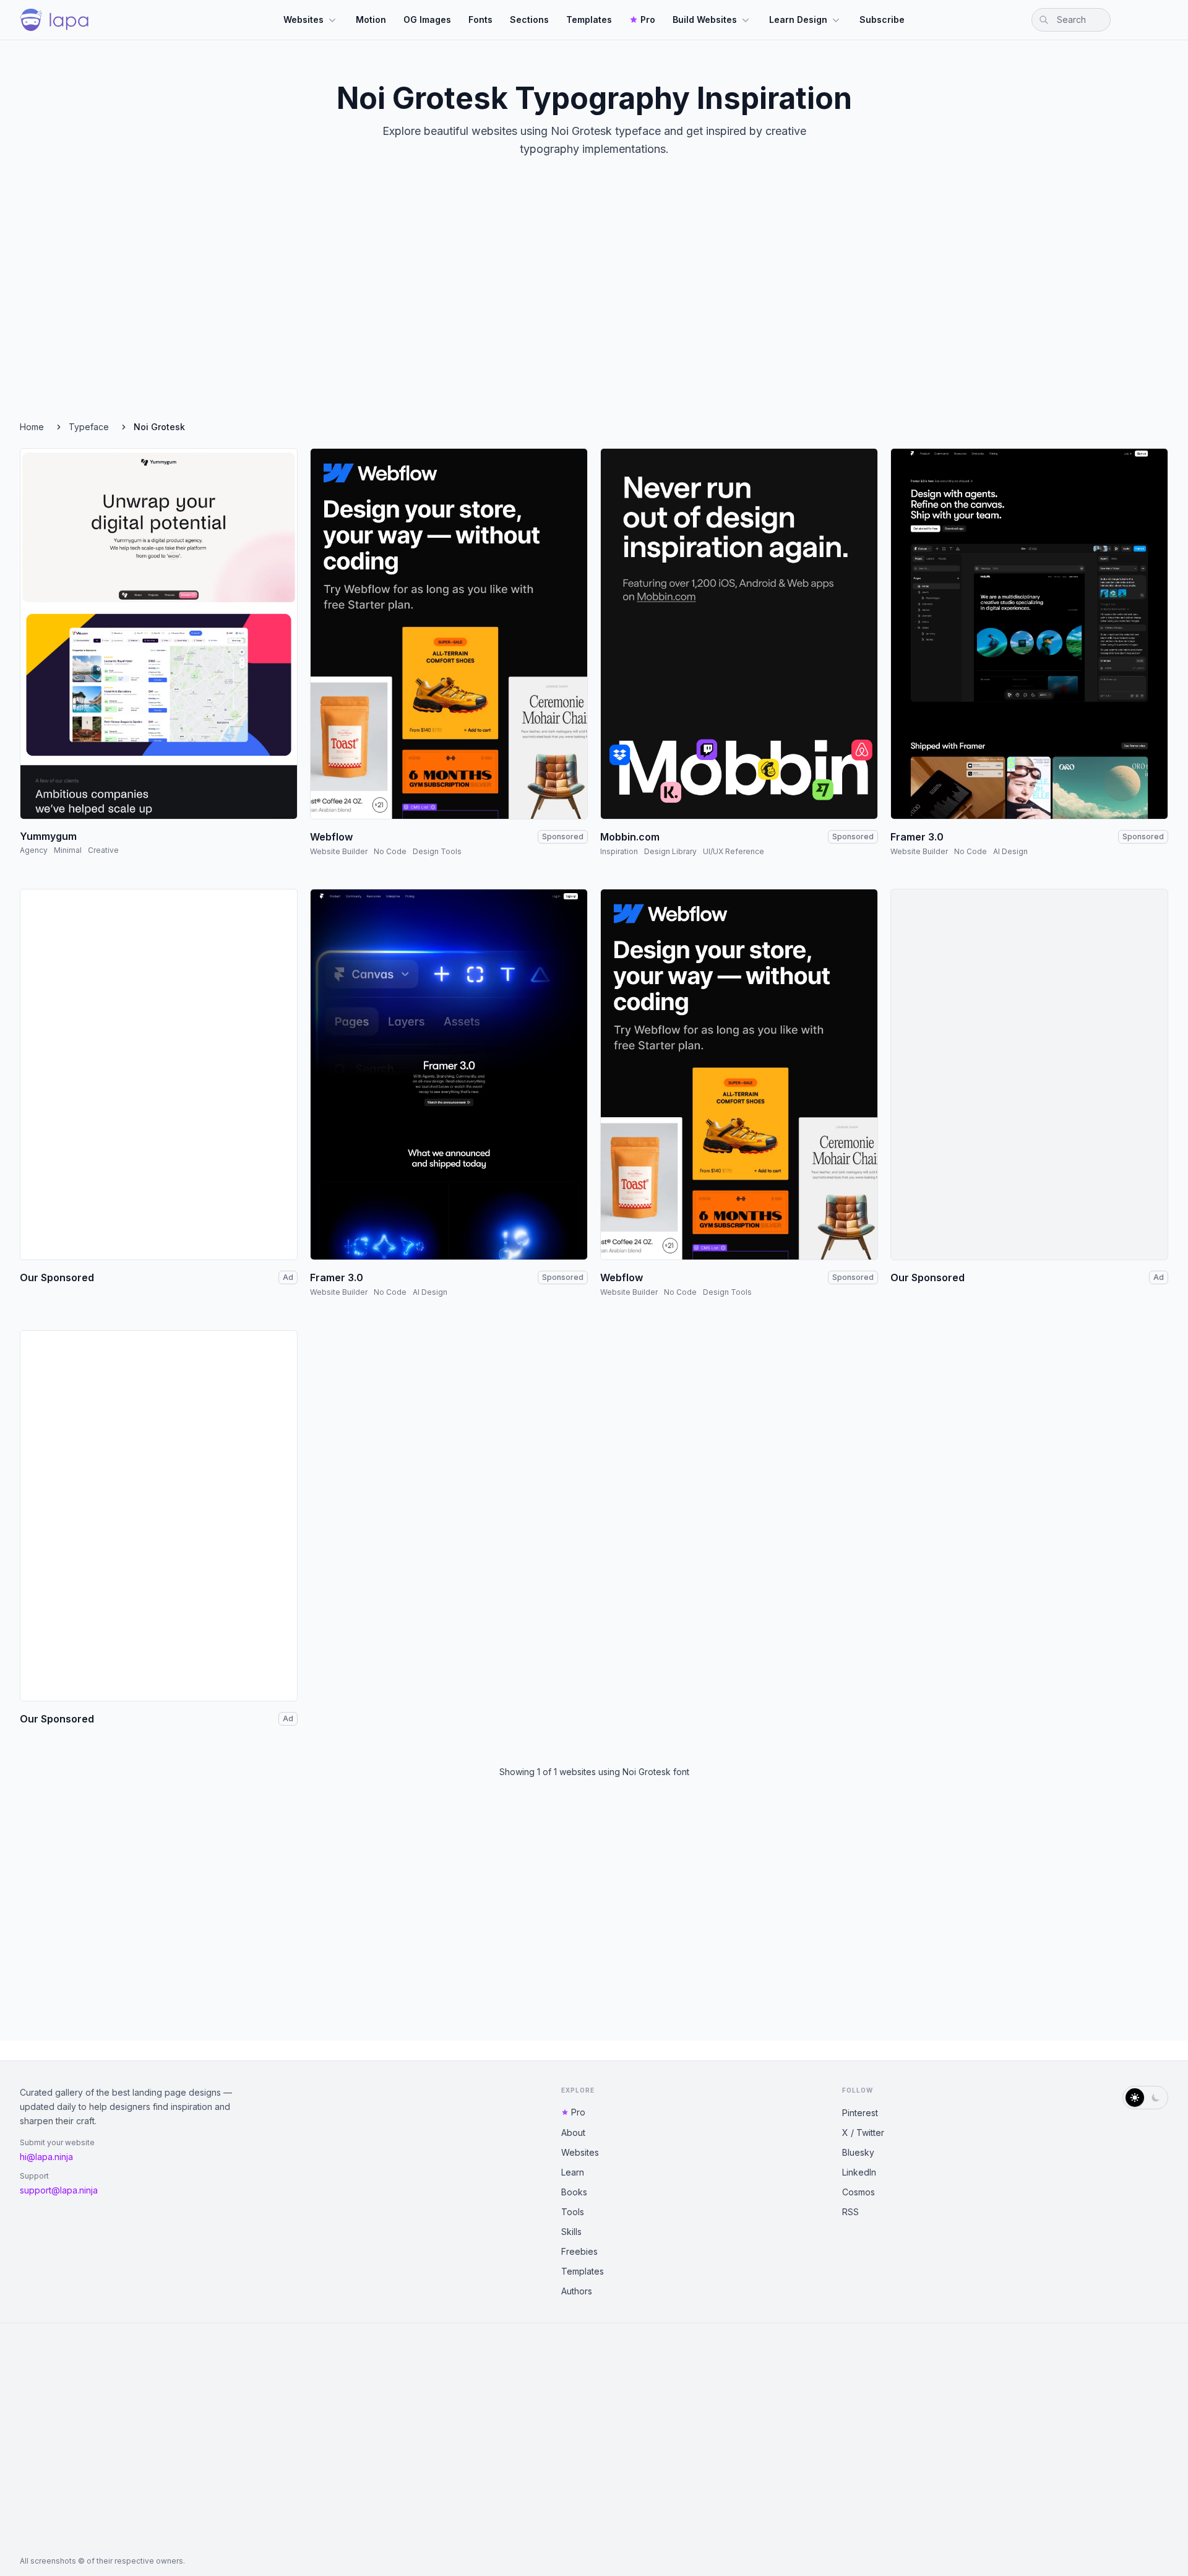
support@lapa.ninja (59, 2190)
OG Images (427, 19)
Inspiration (619, 851)
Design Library (670, 851)
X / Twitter (863, 2133)
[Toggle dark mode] (1145, 2098)
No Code (390, 851)
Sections (529, 19)
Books (574, 2192)
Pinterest (860, 2113)
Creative (103, 850)
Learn (573, 2172)
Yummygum (48, 836)
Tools (573, 2212)
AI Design (1010, 851)
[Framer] (1029, 634)
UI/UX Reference (734, 851)
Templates (589, 19)
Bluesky (858, 2152)
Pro (648, 19)
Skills (571, 2232)
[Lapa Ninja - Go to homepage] (54, 20)
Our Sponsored (57, 1277)
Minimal (68, 850)
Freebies (579, 2251)
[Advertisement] (594, 300)
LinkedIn (859, 2172)
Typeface (89, 427)
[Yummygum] (159, 634)
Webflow (331, 837)
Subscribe (882, 19)
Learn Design (798, 19)
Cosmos (859, 2192)
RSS (850, 2212)
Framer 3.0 (917, 837)
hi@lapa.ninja (46, 2157)
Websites (303, 19)
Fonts (480, 19)
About (573, 2133)
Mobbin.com (630, 837)
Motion (371, 19)
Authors (577, 2291)
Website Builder (339, 851)
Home (32, 427)
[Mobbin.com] (739, 634)
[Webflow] (449, 634)
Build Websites (705, 19)
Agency (34, 850)
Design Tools (437, 851)
